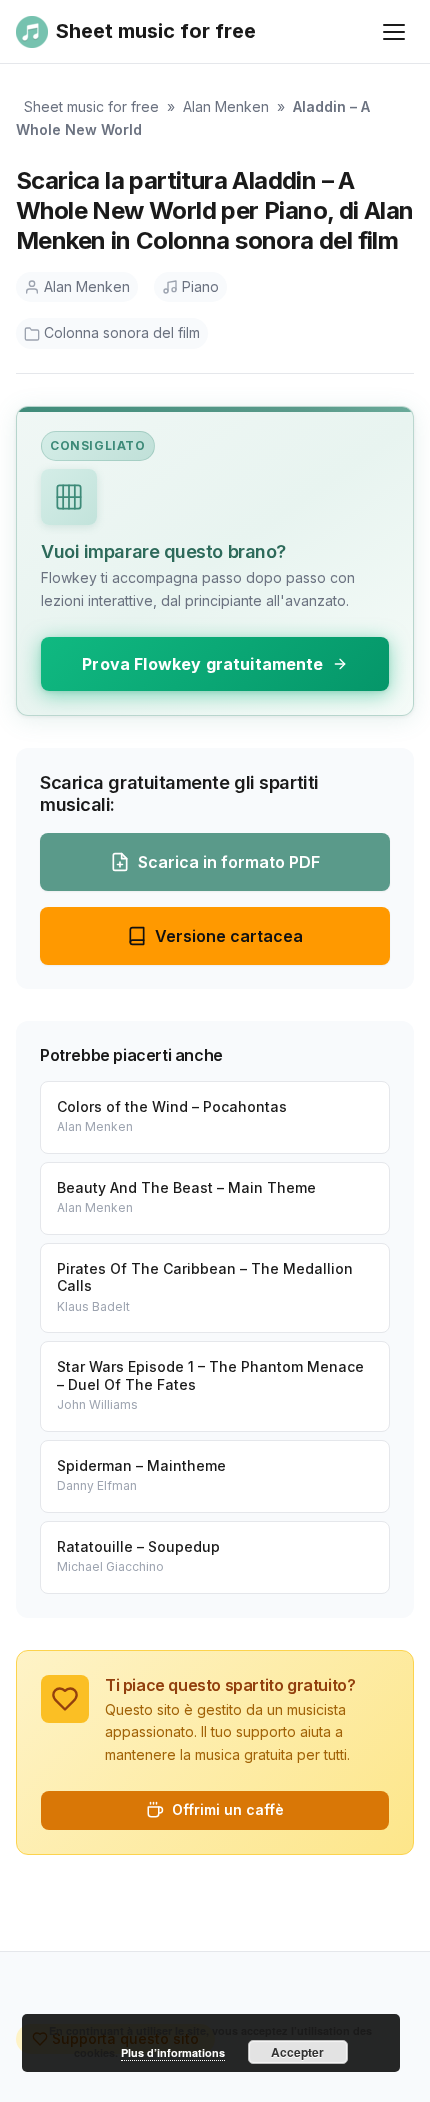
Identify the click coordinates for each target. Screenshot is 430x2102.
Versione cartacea (229, 936)
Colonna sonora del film (122, 332)
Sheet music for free (91, 106)
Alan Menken (226, 106)
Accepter (297, 2052)
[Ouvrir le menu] (394, 32)
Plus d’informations (173, 2052)
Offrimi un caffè (228, 1809)
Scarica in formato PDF (229, 862)
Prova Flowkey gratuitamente (202, 664)
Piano (200, 286)
